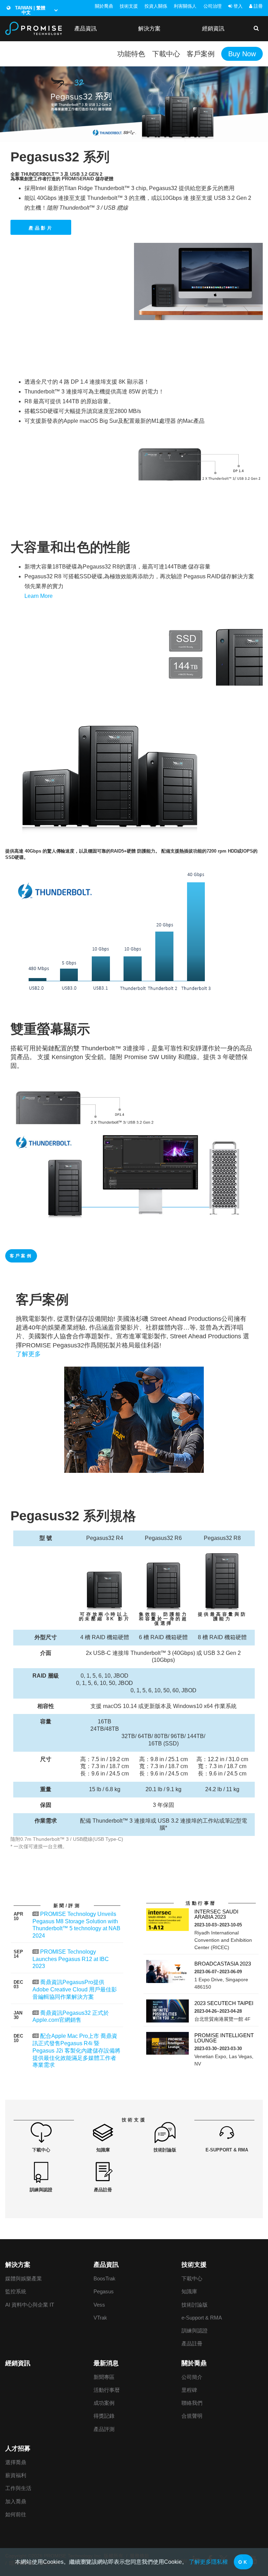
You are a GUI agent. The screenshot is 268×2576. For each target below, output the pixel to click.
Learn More (39, 596)
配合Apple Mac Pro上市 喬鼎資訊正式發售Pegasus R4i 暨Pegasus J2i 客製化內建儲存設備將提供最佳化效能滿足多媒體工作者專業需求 (76, 2050)
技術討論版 (195, 2305)
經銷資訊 (213, 28)
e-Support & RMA (202, 2318)
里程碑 (189, 2390)
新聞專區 (104, 2377)
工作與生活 (18, 2488)
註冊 (258, 6)
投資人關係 (156, 6)
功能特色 (131, 54)
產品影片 (41, 228)
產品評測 (104, 2429)
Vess (99, 2305)
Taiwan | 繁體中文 (29, 10)
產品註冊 (192, 2343)
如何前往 (16, 2514)
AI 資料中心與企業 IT (30, 2305)
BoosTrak (105, 2278)
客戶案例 (201, 54)
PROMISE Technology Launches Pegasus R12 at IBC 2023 (71, 1959)
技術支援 (129, 6)
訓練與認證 (195, 2331)
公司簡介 (192, 2377)
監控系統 (16, 2291)
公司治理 (213, 6)
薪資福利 (16, 2475)
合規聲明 (192, 2416)
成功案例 (104, 2403)
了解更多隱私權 (208, 2562)
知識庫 (189, 2291)
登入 (237, 6)
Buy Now (242, 54)
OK (243, 2562)
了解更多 (28, 1354)
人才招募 (18, 2448)
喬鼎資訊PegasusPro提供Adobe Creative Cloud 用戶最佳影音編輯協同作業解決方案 (75, 1989)
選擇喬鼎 (16, 2462)
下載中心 (166, 54)
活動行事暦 (107, 2390)
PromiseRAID (78, 179)
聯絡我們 (192, 2403)
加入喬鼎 (16, 2501)
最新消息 (106, 2363)
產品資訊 (85, 28)
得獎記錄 (104, 2416)
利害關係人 (185, 6)
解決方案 (149, 28)
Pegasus (104, 2291)
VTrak (100, 2318)
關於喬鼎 (104, 6)
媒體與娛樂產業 (24, 2278)
